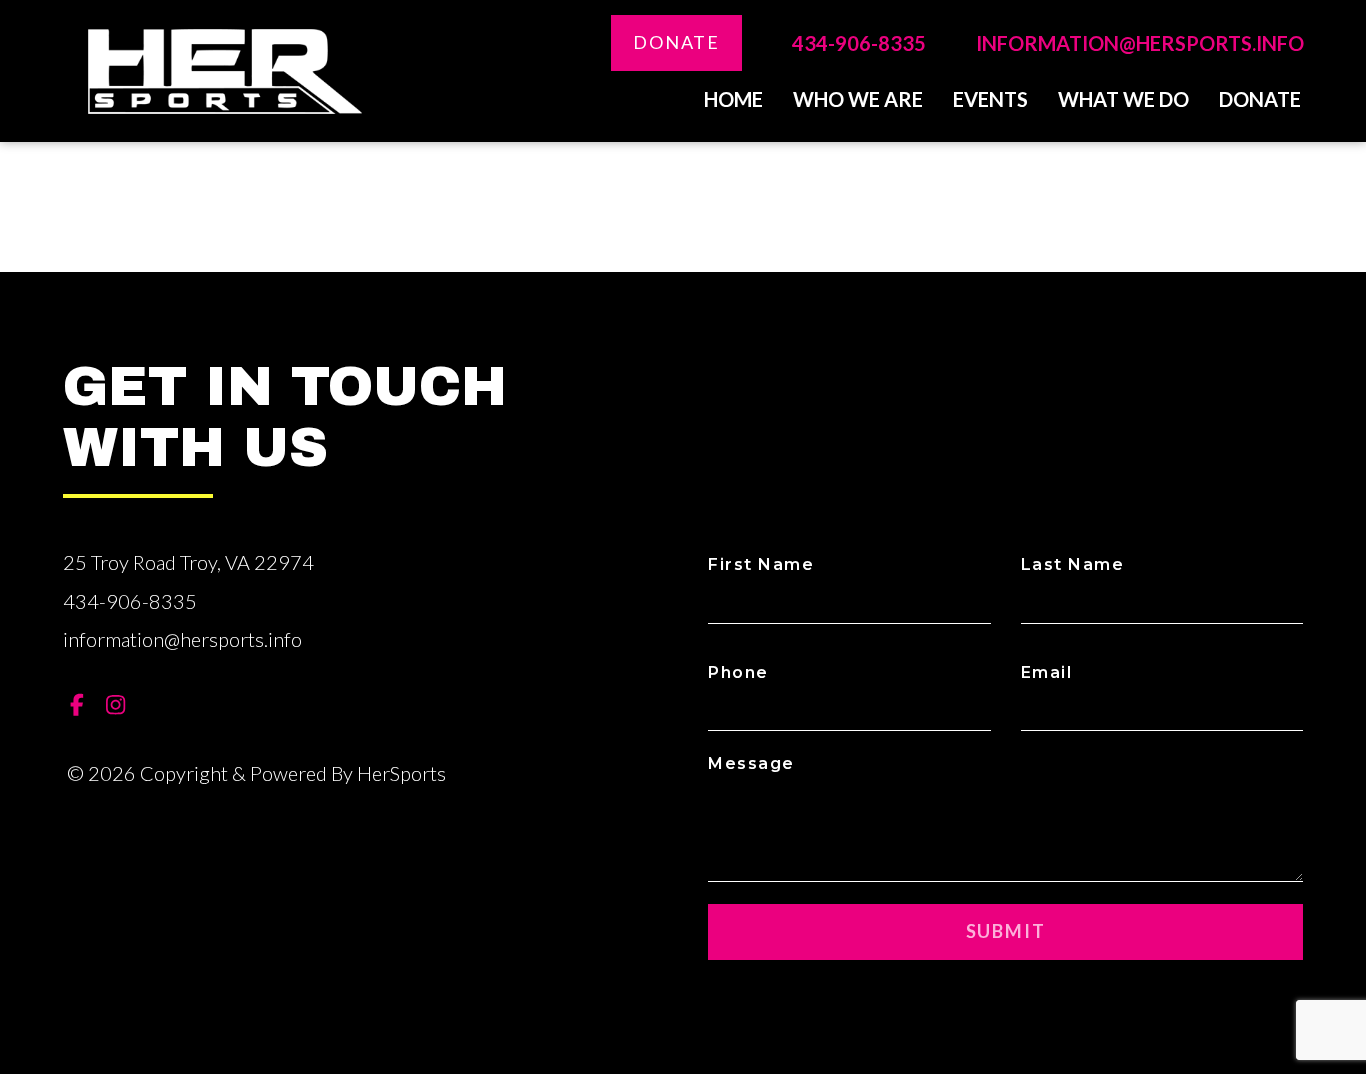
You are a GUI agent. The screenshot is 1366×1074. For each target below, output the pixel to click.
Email (1047, 672)
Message (751, 763)
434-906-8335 (859, 43)
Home (733, 99)
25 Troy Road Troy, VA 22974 (188, 562)
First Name (761, 564)
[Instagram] (116, 704)
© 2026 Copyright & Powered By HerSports (256, 773)
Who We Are (858, 99)
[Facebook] (77, 704)
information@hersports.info (1140, 43)
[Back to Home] (225, 71)
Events (990, 99)
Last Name (1073, 564)
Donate (676, 42)
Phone (738, 672)
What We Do (1123, 99)
